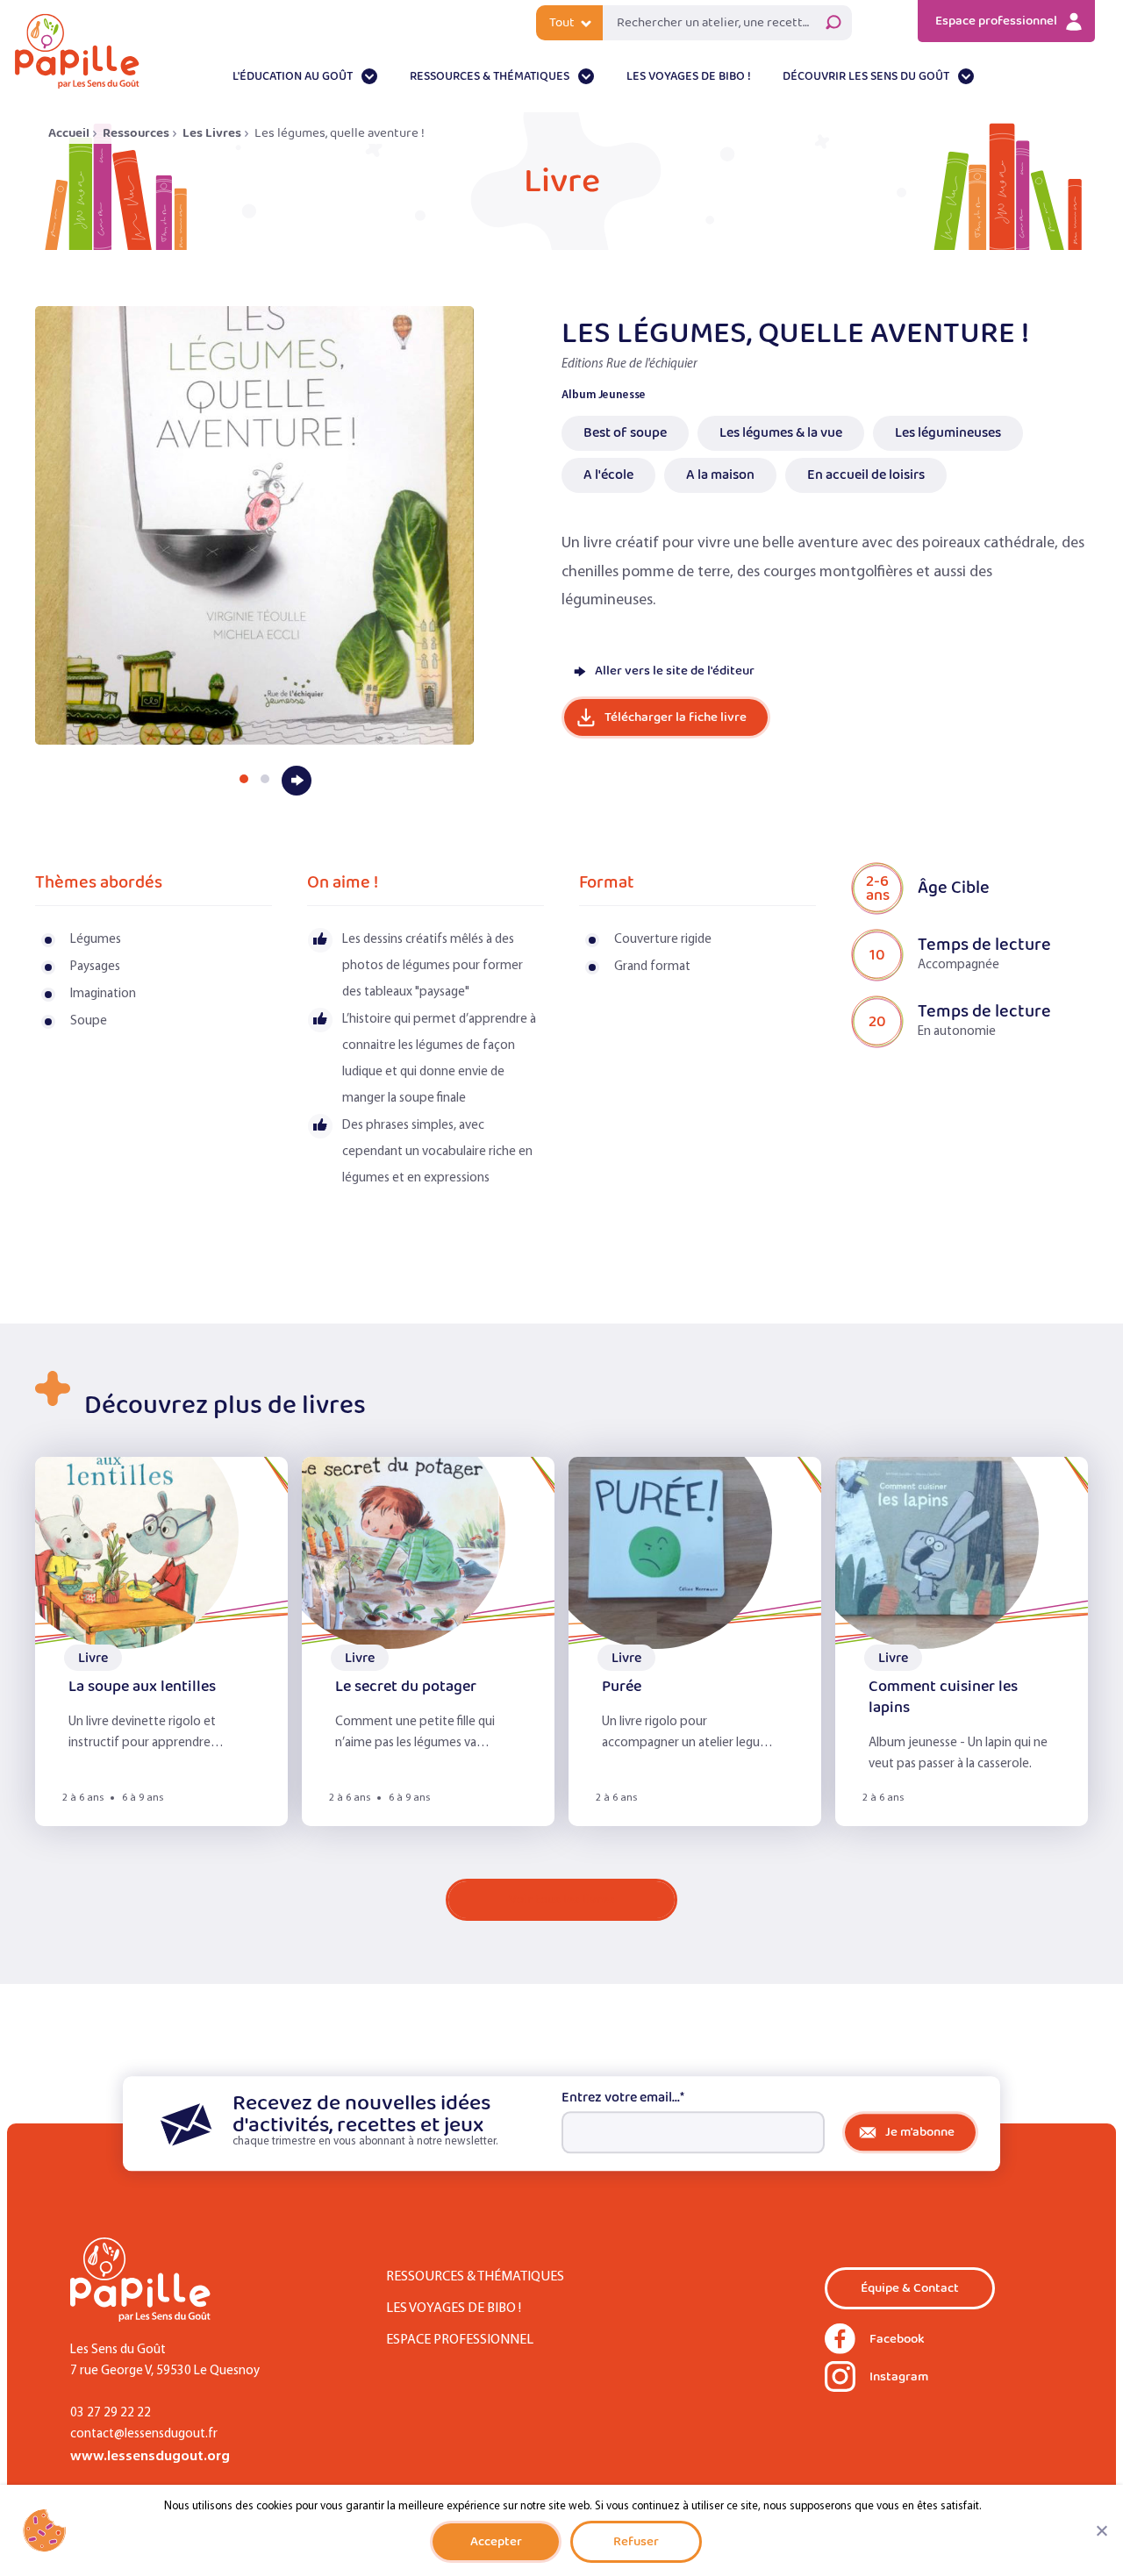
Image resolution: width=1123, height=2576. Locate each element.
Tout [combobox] (562, 23)
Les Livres (212, 133)
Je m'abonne (920, 2132)
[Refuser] (1101, 2530)
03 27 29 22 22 (111, 2413)
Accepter (496, 2541)
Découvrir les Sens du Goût (866, 77)
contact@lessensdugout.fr (144, 2434)
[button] (244, 779)
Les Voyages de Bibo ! (689, 77)
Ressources (136, 133)
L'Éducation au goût (293, 77)
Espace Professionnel (460, 2340)
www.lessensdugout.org (150, 2456)
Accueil (69, 133)
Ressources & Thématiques (490, 77)
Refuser (636, 2541)
